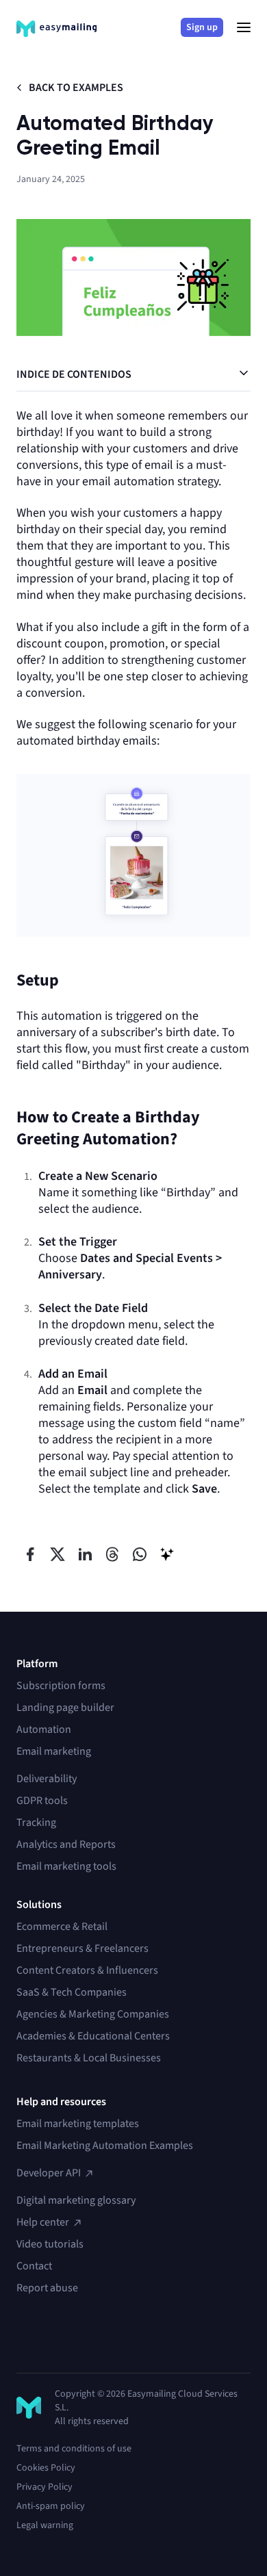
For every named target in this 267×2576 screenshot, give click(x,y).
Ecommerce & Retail (62, 1927)
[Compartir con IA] (167, 1554)
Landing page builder (65, 1708)
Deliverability (47, 1779)
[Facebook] (99, 2337)
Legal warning (45, 2525)
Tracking (36, 1822)
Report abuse (47, 2288)
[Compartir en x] (58, 1554)
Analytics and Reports (66, 1844)
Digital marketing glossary (76, 2200)
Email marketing (54, 1751)
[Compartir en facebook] (30, 1554)
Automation (44, 1729)
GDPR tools (42, 1801)
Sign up (202, 27)
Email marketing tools (66, 1866)
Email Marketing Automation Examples (105, 2146)
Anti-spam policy (51, 2506)
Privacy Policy (44, 2487)
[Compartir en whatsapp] (140, 1554)
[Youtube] (74, 2337)
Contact (34, 2266)
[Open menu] (244, 27)
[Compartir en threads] (112, 1554)
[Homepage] (56, 29)
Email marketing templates (78, 2124)
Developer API (49, 2173)
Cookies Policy (46, 2468)
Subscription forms (61, 1686)
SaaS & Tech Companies (72, 1992)
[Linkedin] (49, 2337)
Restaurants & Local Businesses (89, 2058)
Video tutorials (50, 2244)
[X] (25, 2337)
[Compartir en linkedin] (85, 1554)
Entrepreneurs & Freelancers (82, 1948)
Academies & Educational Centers (93, 2036)
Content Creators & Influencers (87, 1970)
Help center (43, 2222)
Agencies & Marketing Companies (93, 2014)
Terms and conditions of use (74, 2449)
